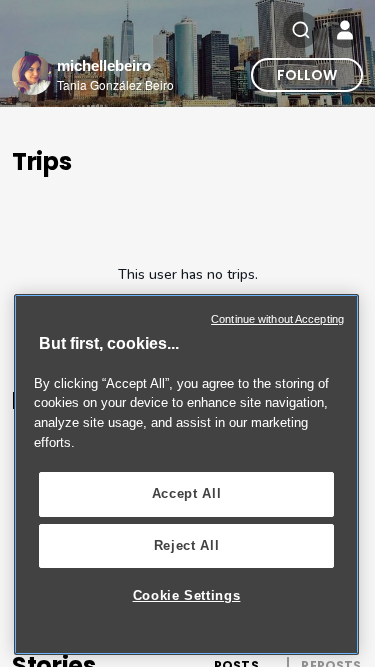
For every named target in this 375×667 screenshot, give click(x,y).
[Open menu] (345, 30)
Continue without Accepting (277, 319)
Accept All (187, 493)
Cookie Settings (187, 595)
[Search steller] (301, 30)
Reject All (187, 545)
